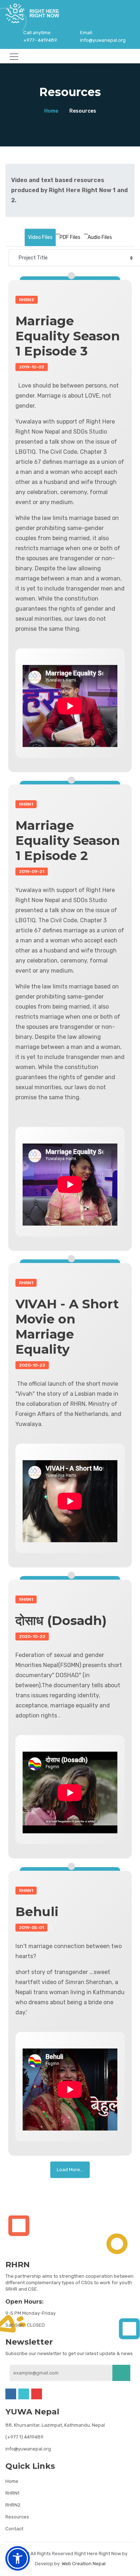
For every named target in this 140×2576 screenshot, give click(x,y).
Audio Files (100, 237)
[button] (18, 2558)
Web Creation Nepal (84, 2564)
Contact (14, 2529)
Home (51, 111)
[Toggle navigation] (12, 56)
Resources (17, 2517)
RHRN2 (13, 2505)
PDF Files (70, 237)
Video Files (40, 237)
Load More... (70, 2170)
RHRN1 (12, 2493)
